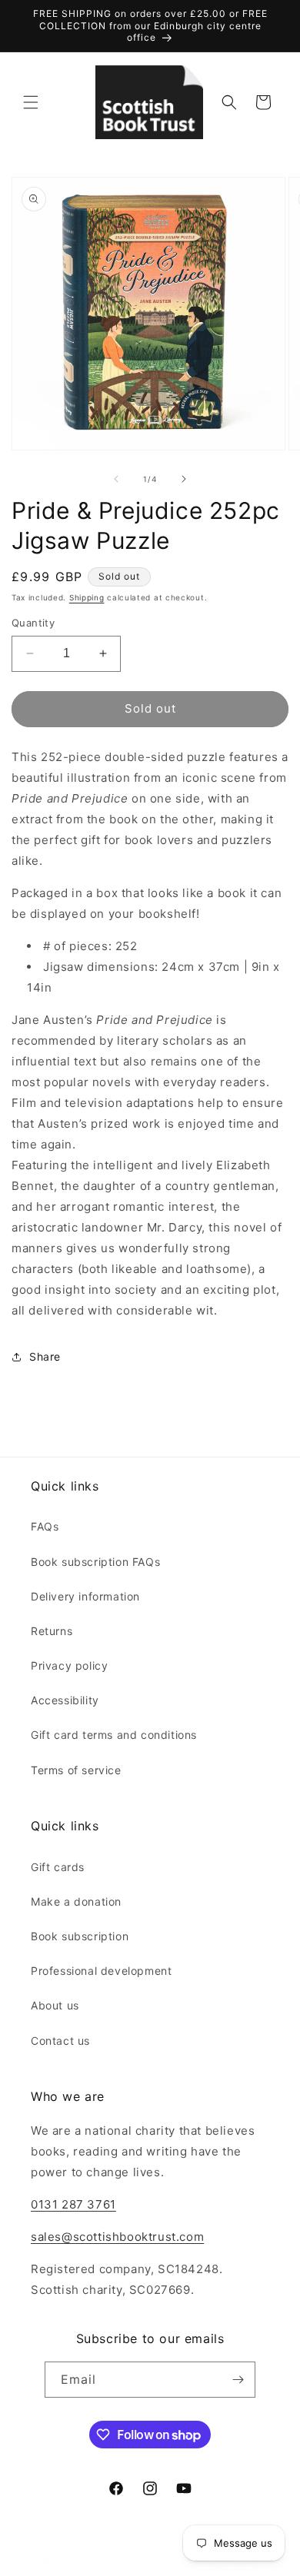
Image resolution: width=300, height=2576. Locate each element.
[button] (31, 102)
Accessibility (65, 1700)
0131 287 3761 (73, 2204)
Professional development (101, 1971)
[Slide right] (184, 479)
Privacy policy (69, 1665)
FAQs (45, 1526)
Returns (52, 1631)
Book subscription (80, 1936)
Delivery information (85, 1596)
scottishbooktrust (123, 2563)
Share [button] (45, 1356)
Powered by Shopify (213, 2563)
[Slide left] (116, 479)
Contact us (60, 2041)
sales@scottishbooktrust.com (117, 2237)
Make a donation (76, 1901)
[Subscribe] (238, 2380)
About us (55, 2005)
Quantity (33, 623)
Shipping (87, 597)
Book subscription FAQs (95, 1562)
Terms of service (76, 1770)
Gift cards (58, 1867)
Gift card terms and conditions (114, 1735)
